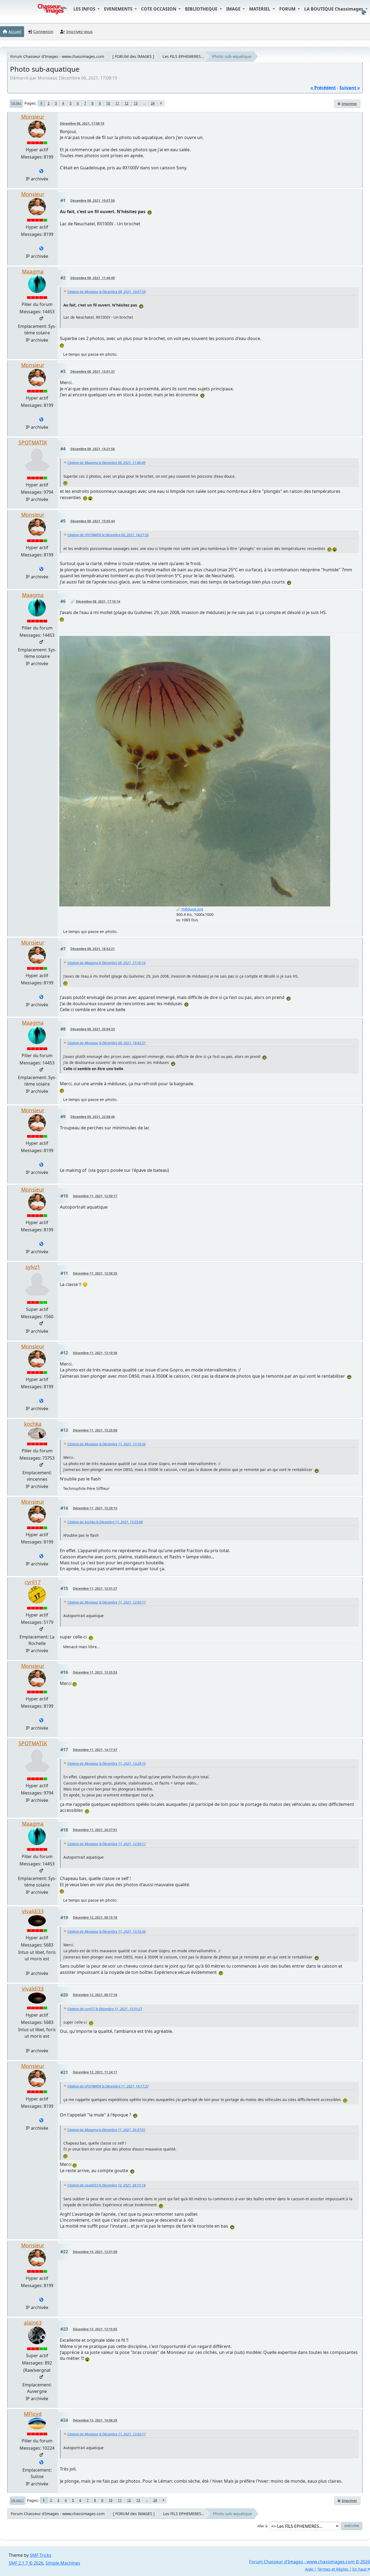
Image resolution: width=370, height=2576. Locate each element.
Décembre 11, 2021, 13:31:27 (95, 1589)
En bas (16, 103)
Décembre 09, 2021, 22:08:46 (93, 1117)
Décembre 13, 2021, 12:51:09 (95, 2252)
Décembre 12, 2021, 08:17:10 (95, 1995)
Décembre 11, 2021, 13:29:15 (95, 1508)
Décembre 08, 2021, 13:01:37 (93, 372)
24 (153, 103)
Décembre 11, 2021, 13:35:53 (95, 1672)
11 (117, 103)
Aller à (262, 2526)
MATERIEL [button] (260, 9)
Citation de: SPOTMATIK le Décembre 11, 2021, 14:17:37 (108, 2086)
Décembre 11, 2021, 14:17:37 (95, 1750)
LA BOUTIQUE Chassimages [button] (334, 9)
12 (126, 103)
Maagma (33, 271)
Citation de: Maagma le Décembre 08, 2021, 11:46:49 (106, 463)
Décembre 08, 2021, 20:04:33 (93, 1029)
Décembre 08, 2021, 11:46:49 (93, 278)
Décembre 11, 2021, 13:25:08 (95, 1430)
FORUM (288, 9)
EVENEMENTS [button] (119, 9)
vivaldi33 (33, 1911)
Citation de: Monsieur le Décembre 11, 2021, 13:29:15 (107, 1764)
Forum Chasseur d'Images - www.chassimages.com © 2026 (310, 2562)
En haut (18, 2501)
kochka (33, 1424)
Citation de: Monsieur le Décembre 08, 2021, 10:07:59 (107, 292)
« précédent (323, 88)
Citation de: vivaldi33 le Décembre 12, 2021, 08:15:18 (106, 2185)
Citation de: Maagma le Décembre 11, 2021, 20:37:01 (106, 2130)
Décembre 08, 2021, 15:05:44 (93, 521)
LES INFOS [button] (85, 9)
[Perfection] (41, 171)
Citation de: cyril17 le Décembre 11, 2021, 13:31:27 (105, 2009)
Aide (309, 2569)
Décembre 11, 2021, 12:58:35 (95, 1273)
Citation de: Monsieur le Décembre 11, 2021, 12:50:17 (107, 1602)
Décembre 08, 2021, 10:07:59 (93, 201)
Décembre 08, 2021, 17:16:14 (98, 601)
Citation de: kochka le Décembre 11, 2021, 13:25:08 (105, 1522)
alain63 (33, 2323)
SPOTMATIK (33, 442)
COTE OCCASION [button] (159, 9)
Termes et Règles (333, 2569)
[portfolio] (41, 2463)
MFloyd (33, 2414)
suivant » (350, 88)
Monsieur (33, 117)
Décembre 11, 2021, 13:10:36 (95, 1353)
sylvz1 (33, 1267)
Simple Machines (63, 2563)
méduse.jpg (192, 909)
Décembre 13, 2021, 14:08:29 (95, 2420)
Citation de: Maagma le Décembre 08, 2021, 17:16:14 (106, 963)
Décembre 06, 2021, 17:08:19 (82, 123)
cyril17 (33, 1582)
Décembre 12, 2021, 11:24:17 (95, 2072)
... (144, 103)
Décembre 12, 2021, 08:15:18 (95, 1917)
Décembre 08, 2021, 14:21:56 (93, 449)
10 (108, 103)
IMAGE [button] (234, 9)
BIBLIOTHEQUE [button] (202, 9)
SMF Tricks (41, 2555)
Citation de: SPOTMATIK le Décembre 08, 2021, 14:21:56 (108, 535)
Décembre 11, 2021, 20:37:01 (95, 1830)
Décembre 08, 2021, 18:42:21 (93, 949)
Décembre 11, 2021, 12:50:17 (95, 1196)
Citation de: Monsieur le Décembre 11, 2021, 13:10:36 (107, 1444)
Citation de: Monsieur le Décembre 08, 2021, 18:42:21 (107, 1043)
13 (136, 103)
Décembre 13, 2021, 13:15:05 (95, 2329)
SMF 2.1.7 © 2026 (26, 2563)
